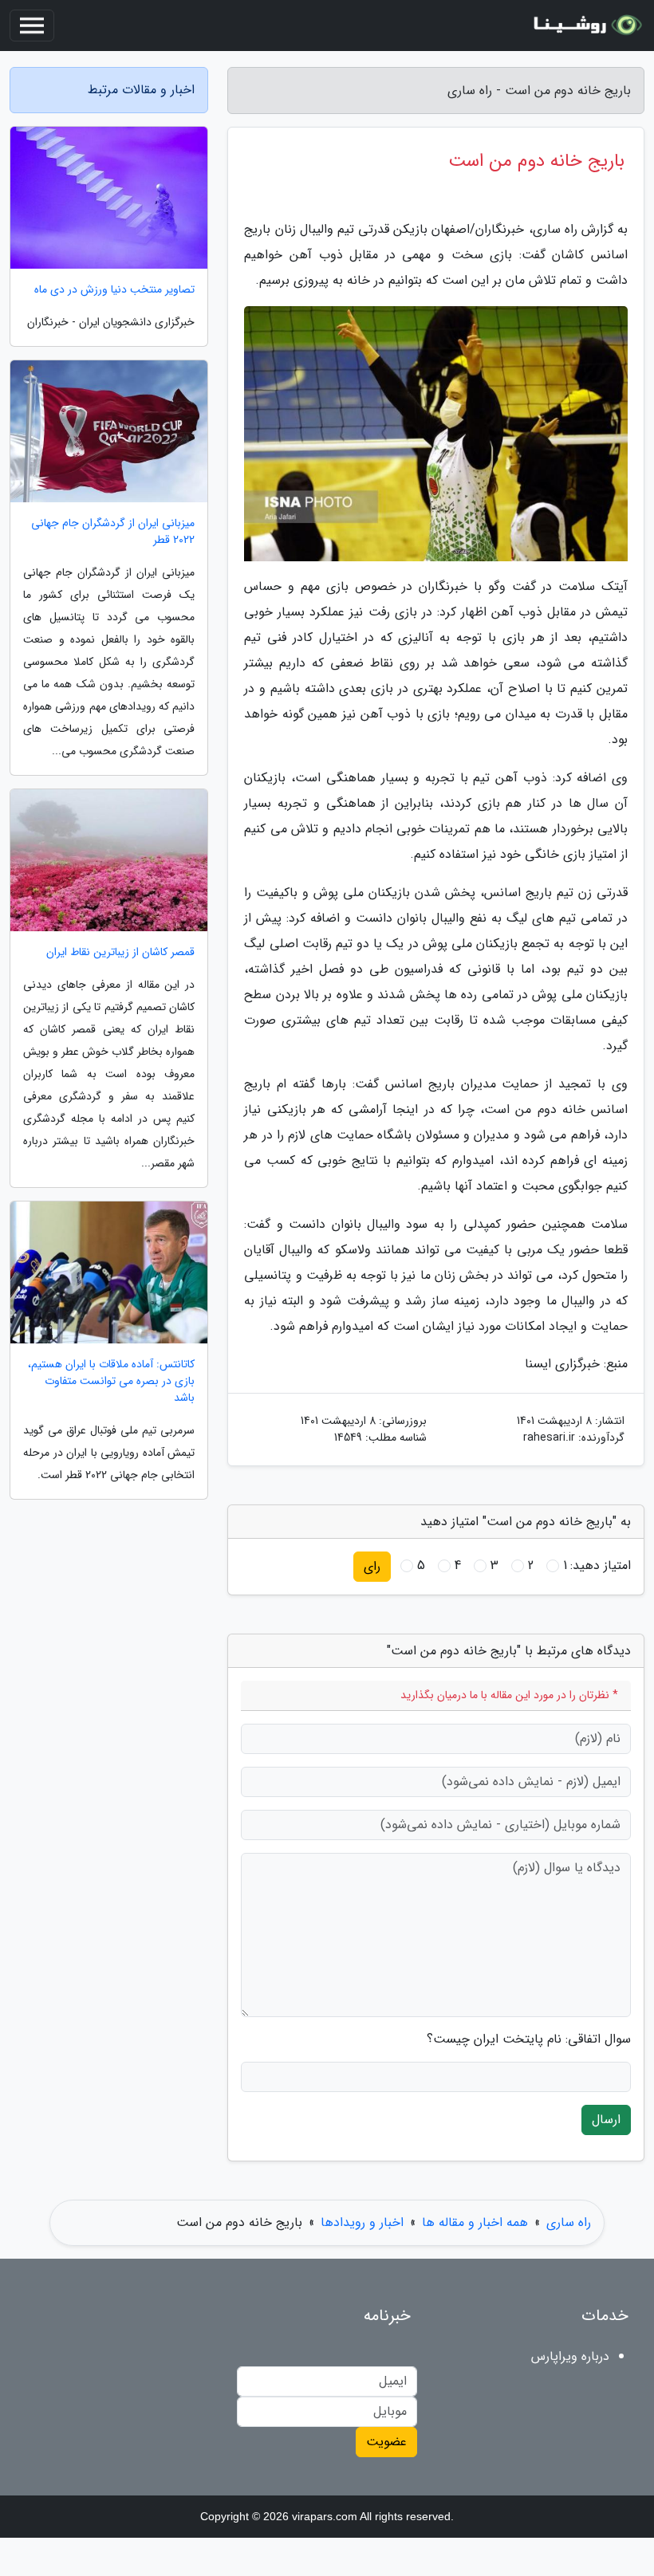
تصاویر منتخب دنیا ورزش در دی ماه (114, 290)
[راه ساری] (585, 26)
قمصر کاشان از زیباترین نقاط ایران (120, 952)
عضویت (386, 2442)
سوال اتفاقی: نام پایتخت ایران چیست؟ (529, 2039)
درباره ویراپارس (570, 2356)
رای (372, 1566)
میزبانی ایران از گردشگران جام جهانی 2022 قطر (113, 532)
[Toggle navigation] (32, 26)
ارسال (606, 2120)
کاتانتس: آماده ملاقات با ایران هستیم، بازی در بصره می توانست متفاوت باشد (111, 1381)
